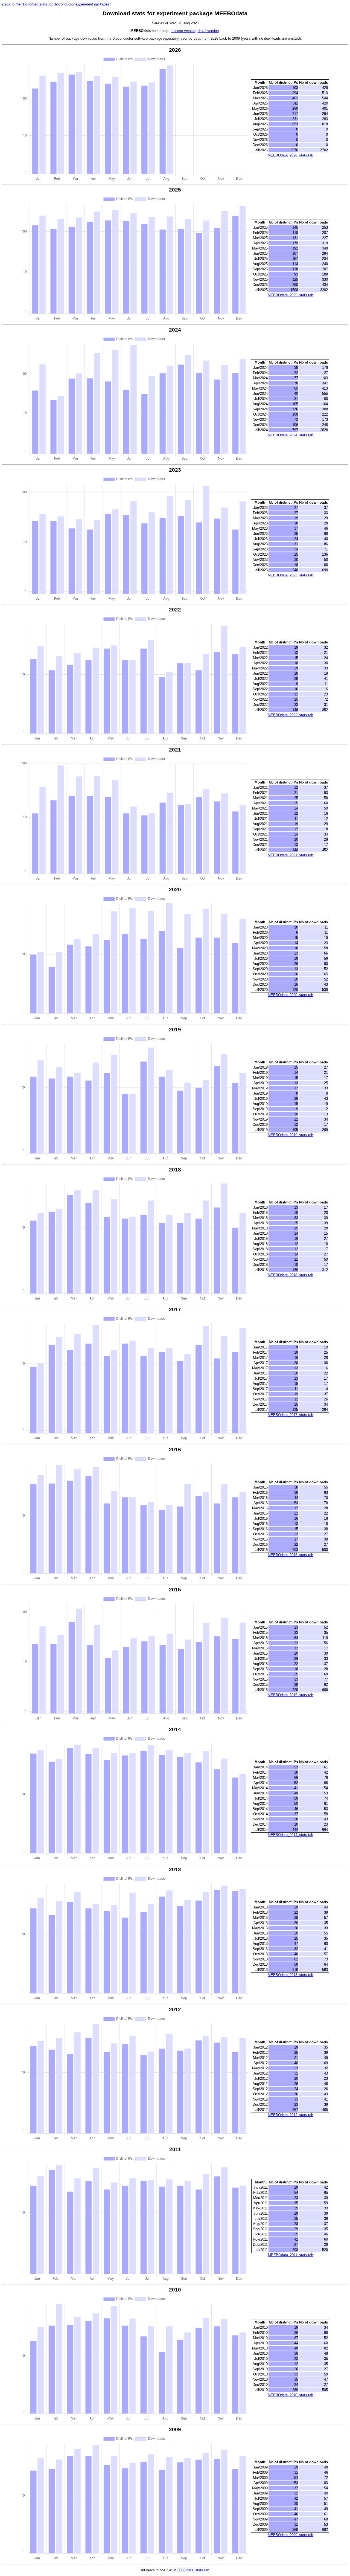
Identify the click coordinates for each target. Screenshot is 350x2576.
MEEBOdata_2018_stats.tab (290, 1275)
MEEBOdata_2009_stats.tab (290, 2535)
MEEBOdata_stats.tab (191, 2570)
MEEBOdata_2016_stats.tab (290, 1555)
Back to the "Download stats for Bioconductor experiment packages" (56, 4)
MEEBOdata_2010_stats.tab (290, 2395)
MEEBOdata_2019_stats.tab (290, 1135)
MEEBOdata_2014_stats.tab (290, 1835)
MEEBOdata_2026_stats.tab (290, 155)
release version (183, 31)
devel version (208, 31)
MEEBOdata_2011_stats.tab (291, 2255)
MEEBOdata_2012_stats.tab (290, 2115)
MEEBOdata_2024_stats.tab (290, 435)
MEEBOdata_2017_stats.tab (290, 1415)
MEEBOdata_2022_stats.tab (290, 715)
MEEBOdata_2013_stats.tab (290, 1975)
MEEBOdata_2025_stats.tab (290, 295)
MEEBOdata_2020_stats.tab (290, 995)
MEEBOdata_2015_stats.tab (290, 1695)
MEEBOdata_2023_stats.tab (290, 575)
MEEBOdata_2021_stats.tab (290, 855)
